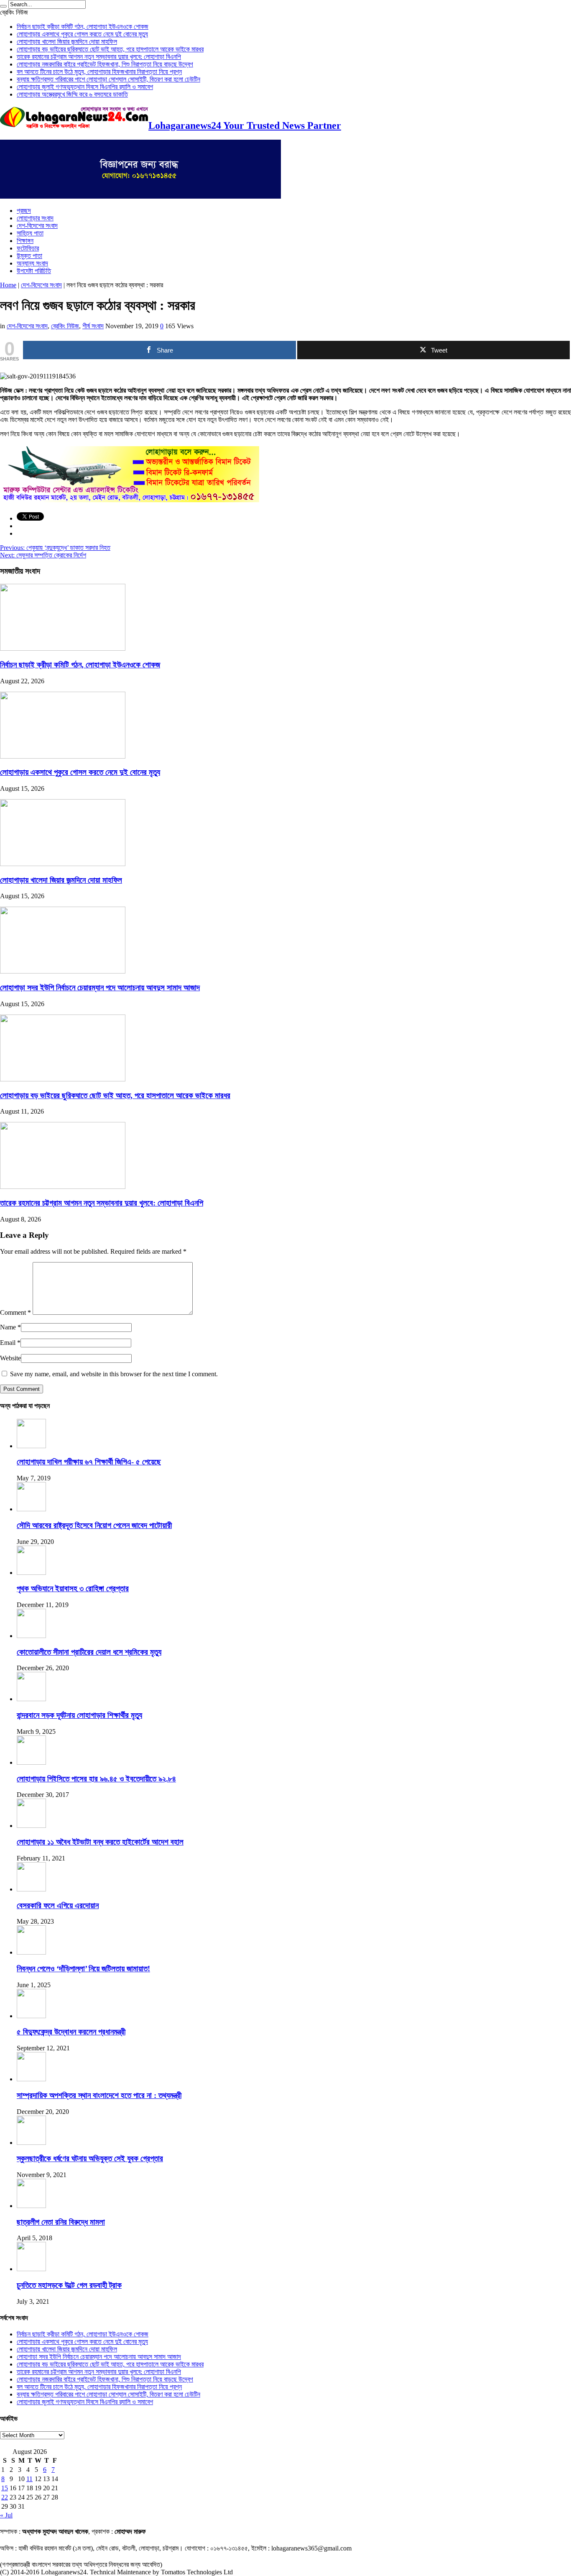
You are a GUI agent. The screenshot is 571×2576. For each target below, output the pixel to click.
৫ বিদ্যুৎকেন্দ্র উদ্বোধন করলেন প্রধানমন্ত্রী (71, 2032)
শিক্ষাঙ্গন (25, 241)
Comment (15, 1312)
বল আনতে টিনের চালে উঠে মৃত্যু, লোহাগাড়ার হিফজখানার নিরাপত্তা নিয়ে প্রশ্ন (99, 72)
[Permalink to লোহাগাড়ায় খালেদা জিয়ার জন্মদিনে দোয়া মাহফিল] (63, 864)
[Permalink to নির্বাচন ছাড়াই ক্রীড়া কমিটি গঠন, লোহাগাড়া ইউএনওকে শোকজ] (63, 648)
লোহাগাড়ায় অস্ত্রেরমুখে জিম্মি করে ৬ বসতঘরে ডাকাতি (72, 94)
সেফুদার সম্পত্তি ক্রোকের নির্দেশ (43, 555)
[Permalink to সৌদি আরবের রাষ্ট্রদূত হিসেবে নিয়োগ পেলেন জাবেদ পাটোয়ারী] (31, 1509)
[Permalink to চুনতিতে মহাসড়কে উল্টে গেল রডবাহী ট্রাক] (31, 2269)
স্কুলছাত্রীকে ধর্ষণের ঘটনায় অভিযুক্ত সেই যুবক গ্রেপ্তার (90, 2158)
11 (29, 2479)
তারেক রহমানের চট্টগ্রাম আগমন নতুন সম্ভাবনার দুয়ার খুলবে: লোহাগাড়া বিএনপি (99, 57)
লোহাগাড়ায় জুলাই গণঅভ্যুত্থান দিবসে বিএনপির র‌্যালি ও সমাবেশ (85, 87)
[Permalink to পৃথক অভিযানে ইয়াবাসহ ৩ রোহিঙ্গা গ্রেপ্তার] (31, 1573)
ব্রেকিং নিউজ (65, 326)
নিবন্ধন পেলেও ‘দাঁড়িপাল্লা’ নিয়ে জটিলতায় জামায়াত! (83, 1969)
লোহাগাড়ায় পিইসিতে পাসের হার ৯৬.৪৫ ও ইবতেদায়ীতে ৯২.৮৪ (96, 1779)
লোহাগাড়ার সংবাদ (35, 218)
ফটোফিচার (28, 248)
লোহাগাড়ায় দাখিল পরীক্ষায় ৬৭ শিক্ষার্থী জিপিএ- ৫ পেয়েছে (89, 1462)
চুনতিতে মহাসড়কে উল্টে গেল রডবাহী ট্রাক (69, 2285)
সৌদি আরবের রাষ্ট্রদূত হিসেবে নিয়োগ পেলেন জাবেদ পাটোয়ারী (94, 1525)
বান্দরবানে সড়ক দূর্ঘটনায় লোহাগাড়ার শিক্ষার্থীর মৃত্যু (79, 1715)
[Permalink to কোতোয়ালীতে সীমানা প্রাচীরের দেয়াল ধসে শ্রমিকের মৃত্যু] (31, 1636)
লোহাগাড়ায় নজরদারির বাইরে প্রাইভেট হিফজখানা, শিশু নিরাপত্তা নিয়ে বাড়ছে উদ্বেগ (105, 64)
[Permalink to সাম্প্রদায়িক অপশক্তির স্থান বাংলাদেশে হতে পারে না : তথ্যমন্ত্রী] (31, 2079)
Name (8, 1327)
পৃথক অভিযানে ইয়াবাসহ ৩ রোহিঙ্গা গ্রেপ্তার (73, 1588)
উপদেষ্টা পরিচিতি (34, 271)
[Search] (3, 6)
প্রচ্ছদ (24, 211)
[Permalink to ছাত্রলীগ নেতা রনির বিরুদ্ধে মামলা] (31, 2206)
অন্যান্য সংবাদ (32, 263)
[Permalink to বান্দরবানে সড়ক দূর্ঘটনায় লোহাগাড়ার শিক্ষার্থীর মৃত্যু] (31, 1699)
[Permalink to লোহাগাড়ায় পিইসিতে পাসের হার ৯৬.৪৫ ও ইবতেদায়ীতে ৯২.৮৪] (31, 1762)
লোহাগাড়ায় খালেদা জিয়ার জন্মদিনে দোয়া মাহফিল (67, 42)
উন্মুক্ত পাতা (29, 256)
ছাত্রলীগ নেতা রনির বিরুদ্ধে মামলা (61, 2222)
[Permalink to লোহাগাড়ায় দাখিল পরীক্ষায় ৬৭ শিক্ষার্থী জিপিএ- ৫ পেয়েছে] (31, 1446)
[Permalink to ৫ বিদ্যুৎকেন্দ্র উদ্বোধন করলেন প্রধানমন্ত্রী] (31, 2016)
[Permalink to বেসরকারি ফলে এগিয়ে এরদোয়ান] (31, 1889)
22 (5, 2497)
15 (5, 2488)
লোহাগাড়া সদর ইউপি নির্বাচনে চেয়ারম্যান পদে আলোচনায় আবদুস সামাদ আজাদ (100, 988)
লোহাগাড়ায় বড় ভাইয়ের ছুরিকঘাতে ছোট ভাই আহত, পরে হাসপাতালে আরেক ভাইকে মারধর (110, 49)
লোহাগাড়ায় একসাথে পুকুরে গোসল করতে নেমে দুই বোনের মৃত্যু (82, 34)
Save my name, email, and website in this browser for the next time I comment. (114, 1374)
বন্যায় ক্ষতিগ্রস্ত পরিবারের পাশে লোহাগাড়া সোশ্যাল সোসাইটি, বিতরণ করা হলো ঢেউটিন (108, 79)
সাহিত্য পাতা (30, 233)
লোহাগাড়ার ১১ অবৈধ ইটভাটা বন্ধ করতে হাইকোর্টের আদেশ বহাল (100, 1842)
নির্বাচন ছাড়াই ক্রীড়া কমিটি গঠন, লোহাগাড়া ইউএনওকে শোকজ (83, 27)
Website (10, 1358)
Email (8, 1343)
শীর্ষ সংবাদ (93, 326)
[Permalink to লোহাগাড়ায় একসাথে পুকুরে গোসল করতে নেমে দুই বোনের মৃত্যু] (63, 756)
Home (8, 285)
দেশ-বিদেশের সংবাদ (37, 226)
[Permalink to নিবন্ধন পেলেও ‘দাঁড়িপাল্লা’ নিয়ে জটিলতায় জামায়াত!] (31, 1952)
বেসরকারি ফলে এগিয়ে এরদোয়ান (58, 1905)
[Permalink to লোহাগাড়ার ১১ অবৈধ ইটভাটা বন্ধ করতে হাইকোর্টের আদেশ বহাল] (31, 1826)
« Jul (6, 2515)
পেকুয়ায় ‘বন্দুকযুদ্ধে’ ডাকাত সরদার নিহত (55, 548)
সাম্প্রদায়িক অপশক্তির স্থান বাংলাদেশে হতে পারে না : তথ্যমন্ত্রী (99, 2095)
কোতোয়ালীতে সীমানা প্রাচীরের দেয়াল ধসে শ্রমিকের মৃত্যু (89, 1652)
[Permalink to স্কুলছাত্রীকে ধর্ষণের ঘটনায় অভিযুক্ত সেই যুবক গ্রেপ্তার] (31, 2143)
